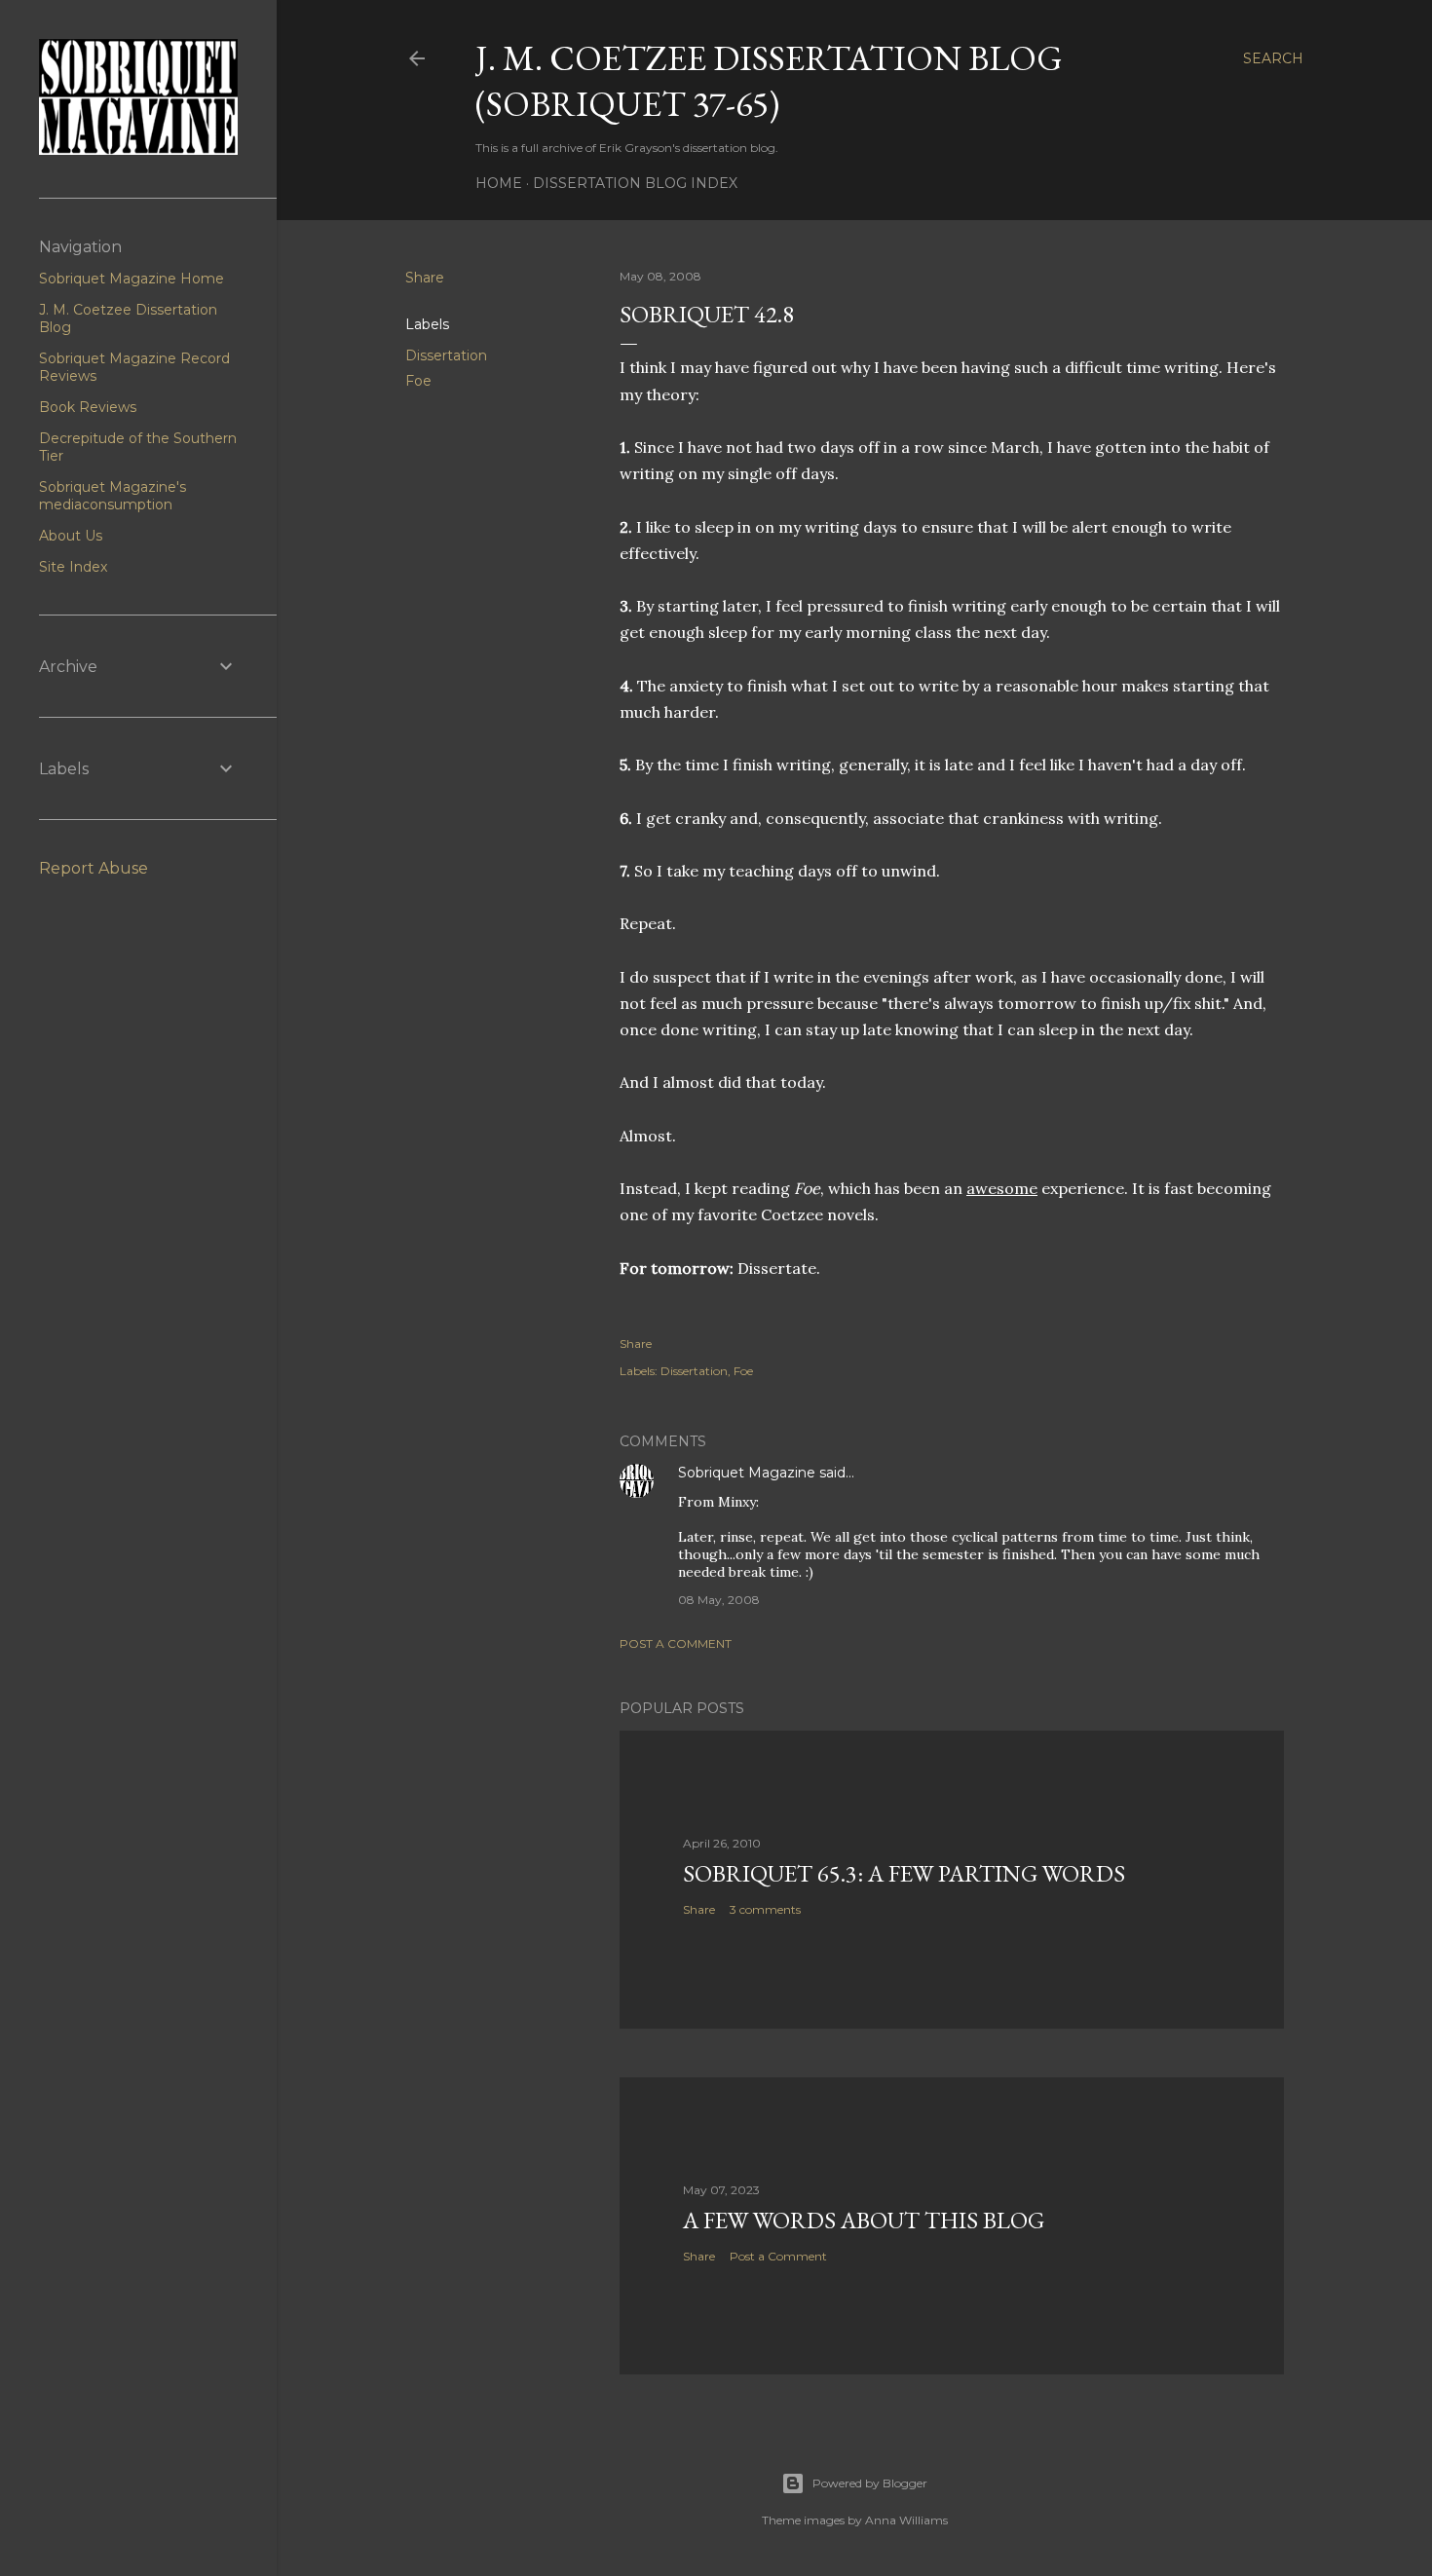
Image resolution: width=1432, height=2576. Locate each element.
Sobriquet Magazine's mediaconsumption (113, 496)
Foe (418, 381)
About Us (71, 536)
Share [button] (425, 278)
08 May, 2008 (719, 1600)
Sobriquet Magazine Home (132, 279)
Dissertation (446, 355)
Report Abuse (94, 868)
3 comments (765, 1909)
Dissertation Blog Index (635, 183)
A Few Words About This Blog (864, 2220)
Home (499, 183)
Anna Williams (906, 2520)
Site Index (73, 567)
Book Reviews (88, 407)
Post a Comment (676, 1643)
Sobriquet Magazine (747, 1473)
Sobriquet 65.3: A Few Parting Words (904, 1873)
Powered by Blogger (870, 2483)
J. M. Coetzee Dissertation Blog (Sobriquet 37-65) (769, 81)
